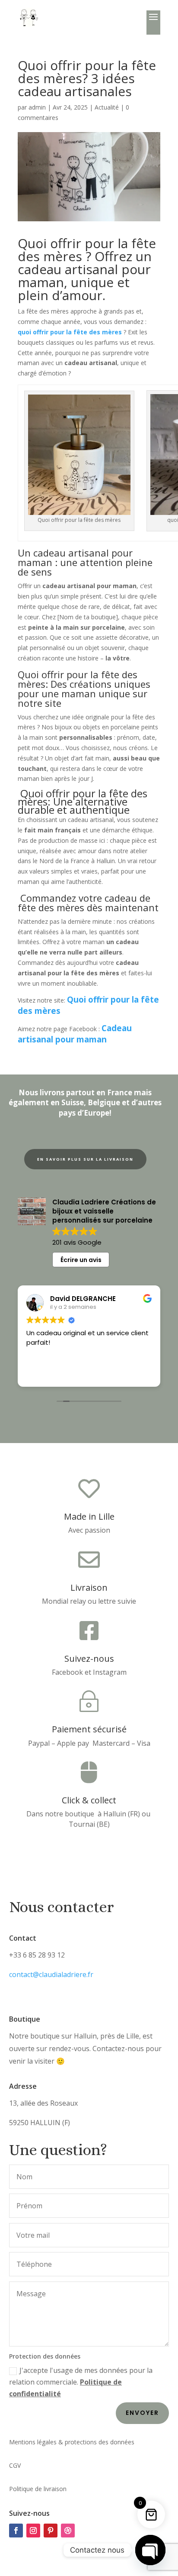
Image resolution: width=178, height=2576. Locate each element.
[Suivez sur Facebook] (16, 2531)
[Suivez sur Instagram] (33, 2531)
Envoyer (142, 2413)
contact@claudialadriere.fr (51, 1974)
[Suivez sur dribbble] (68, 2531)
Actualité (107, 107)
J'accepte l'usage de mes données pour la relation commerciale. (81, 2382)
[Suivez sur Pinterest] (51, 2531)
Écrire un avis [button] (81, 1260)
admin (37, 107)
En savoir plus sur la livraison (85, 1159)
